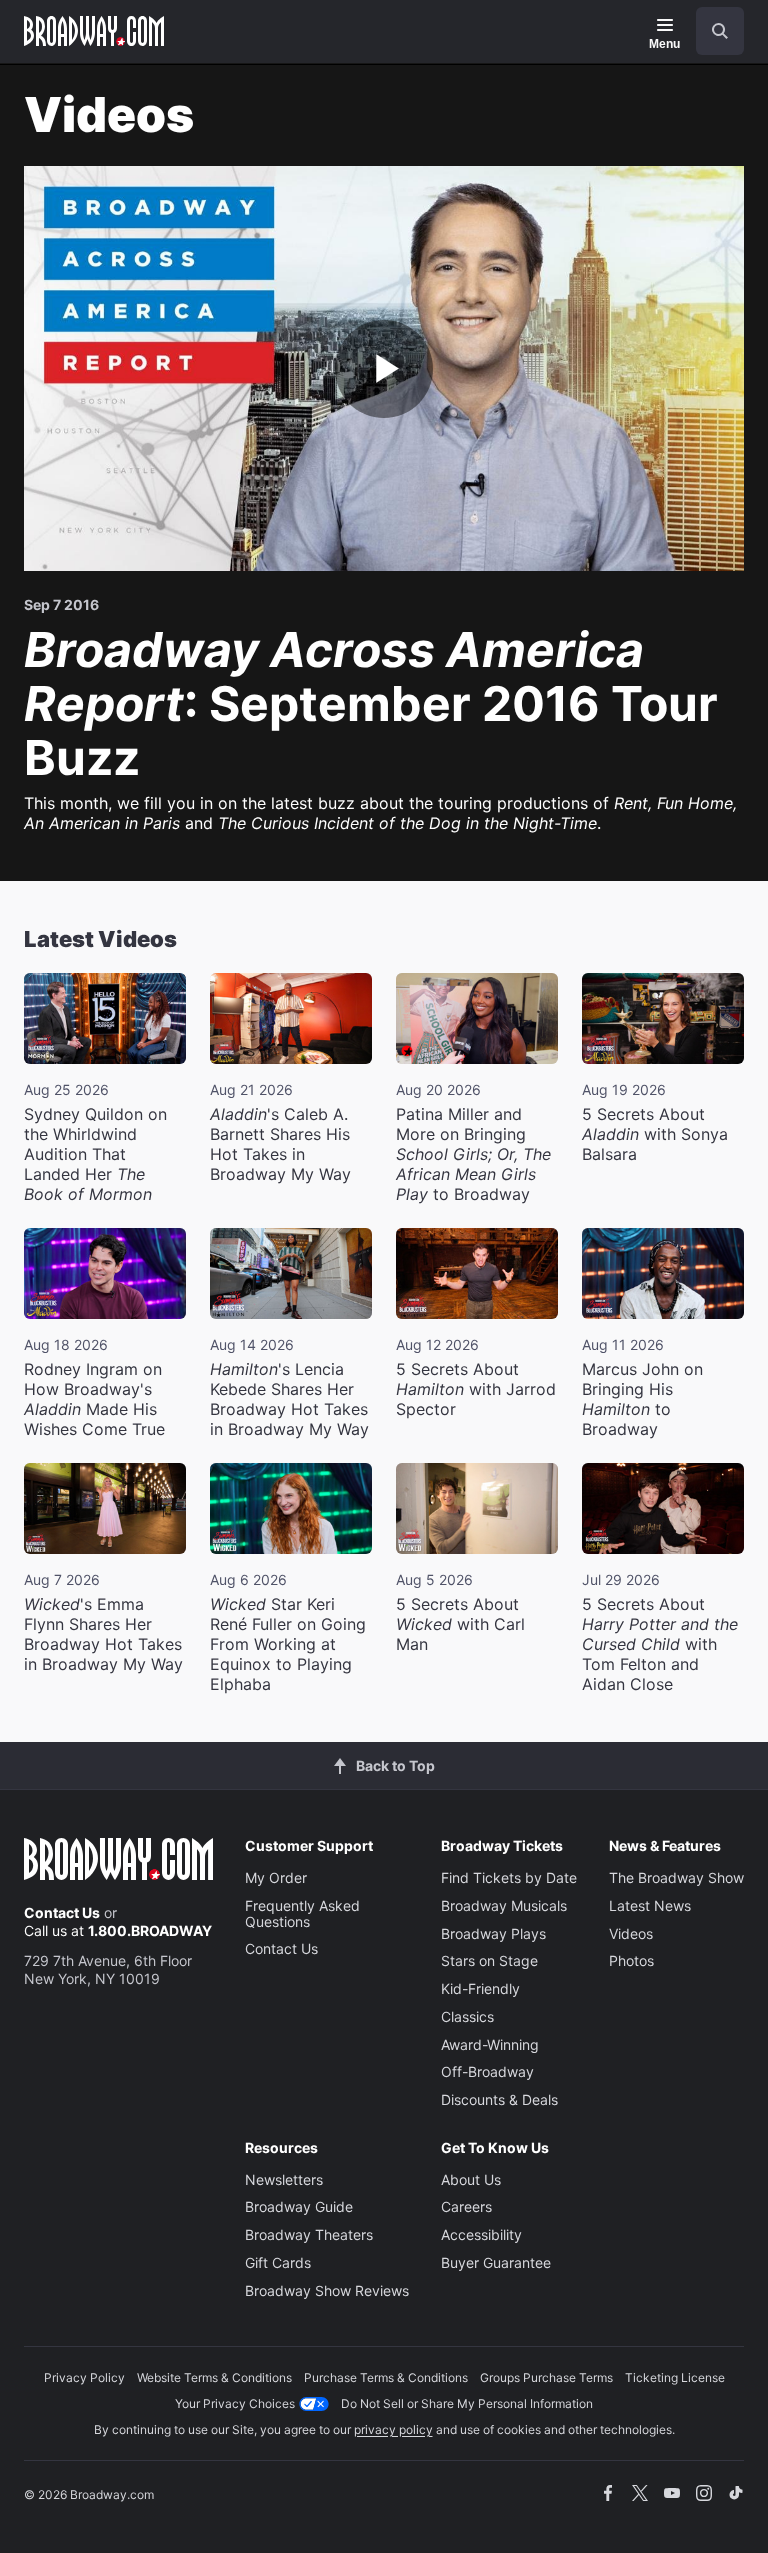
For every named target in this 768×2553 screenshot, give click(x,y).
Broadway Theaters (309, 2234)
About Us (471, 2179)
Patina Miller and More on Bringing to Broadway (473, 1154)
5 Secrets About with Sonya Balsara (655, 1134)
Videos (631, 1933)
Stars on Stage (489, 1960)
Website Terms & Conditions (214, 2377)
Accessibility (481, 2234)
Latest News (650, 1905)
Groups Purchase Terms (546, 2377)
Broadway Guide (299, 2206)
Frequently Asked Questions (302, 1913)
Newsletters (284, 2179)
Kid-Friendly (480, 1988)
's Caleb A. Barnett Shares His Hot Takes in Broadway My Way (280, 1144)
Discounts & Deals (499, 2099)
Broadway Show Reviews (327, 2290)
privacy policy (393, 2429)
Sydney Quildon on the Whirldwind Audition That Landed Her (95, 1154)
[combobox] (712, 31)
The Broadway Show (676, 1877)
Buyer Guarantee (496, 2262)
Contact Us (62, 1912)
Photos (631, 1960)
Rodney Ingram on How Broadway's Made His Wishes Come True (94, 1399)
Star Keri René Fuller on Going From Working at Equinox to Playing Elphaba (288, 1644)
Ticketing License (675, 2377)
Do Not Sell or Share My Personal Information (467, 2403)
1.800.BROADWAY (150, 1930)
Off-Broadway (487, 2071)
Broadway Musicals (504, 1905)
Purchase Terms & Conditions (386, 2377)
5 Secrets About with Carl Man (460, 1624)
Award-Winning (490, 2044)
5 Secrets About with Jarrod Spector (476, 1389)
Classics (467, 2016)
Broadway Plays (493, 1933)
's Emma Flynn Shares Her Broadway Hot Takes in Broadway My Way (103, 1634)
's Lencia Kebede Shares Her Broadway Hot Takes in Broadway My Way (289, 1399)
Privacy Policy (84, 2377)
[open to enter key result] (720, 31)
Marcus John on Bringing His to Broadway (642, 1399)
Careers (466, 2206)
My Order (276, 1877)
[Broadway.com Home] (94, 31)
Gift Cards (278, 2262)
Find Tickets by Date (509, 1877)
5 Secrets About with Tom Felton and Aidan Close (660, 1644)
